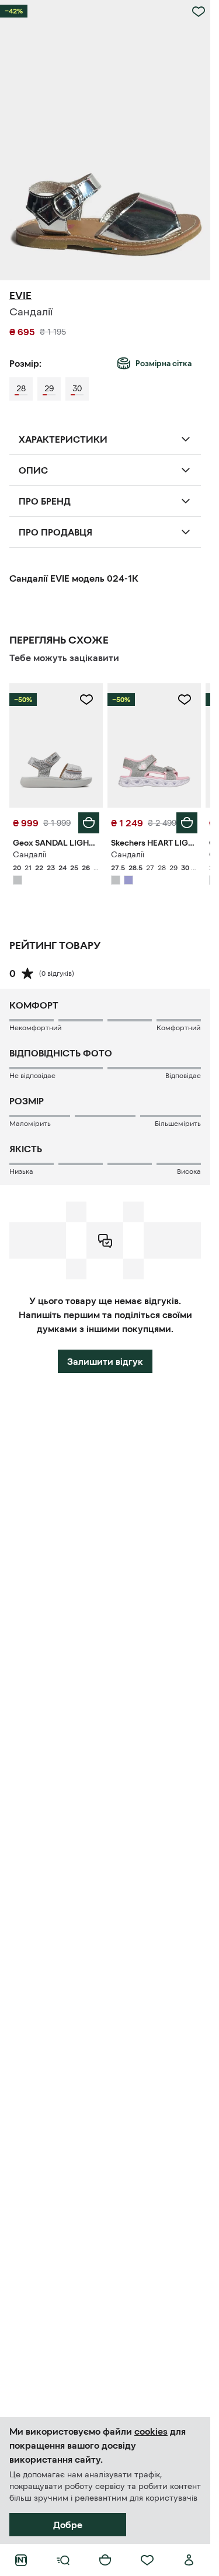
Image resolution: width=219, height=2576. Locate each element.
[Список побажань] (147, 2560)
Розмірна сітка (164, 363)
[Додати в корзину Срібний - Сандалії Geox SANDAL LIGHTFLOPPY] (89, 823)
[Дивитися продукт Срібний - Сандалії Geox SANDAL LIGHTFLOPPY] (56, 745)
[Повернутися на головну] (21, 2560)
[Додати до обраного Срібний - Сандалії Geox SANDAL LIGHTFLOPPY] (86, 700)
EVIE (20, 296)
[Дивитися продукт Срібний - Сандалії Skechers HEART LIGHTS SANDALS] (154, 745)
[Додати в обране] (199, 12)
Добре (68, 2525)
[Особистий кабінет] (189, 2560)
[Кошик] (105, 2560)
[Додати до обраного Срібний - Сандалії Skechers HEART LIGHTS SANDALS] (185, 700)
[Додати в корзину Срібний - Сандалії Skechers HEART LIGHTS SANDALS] (187, 823)
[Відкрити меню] (63, 2560)
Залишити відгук (105, 1361)
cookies (151, 2431)
